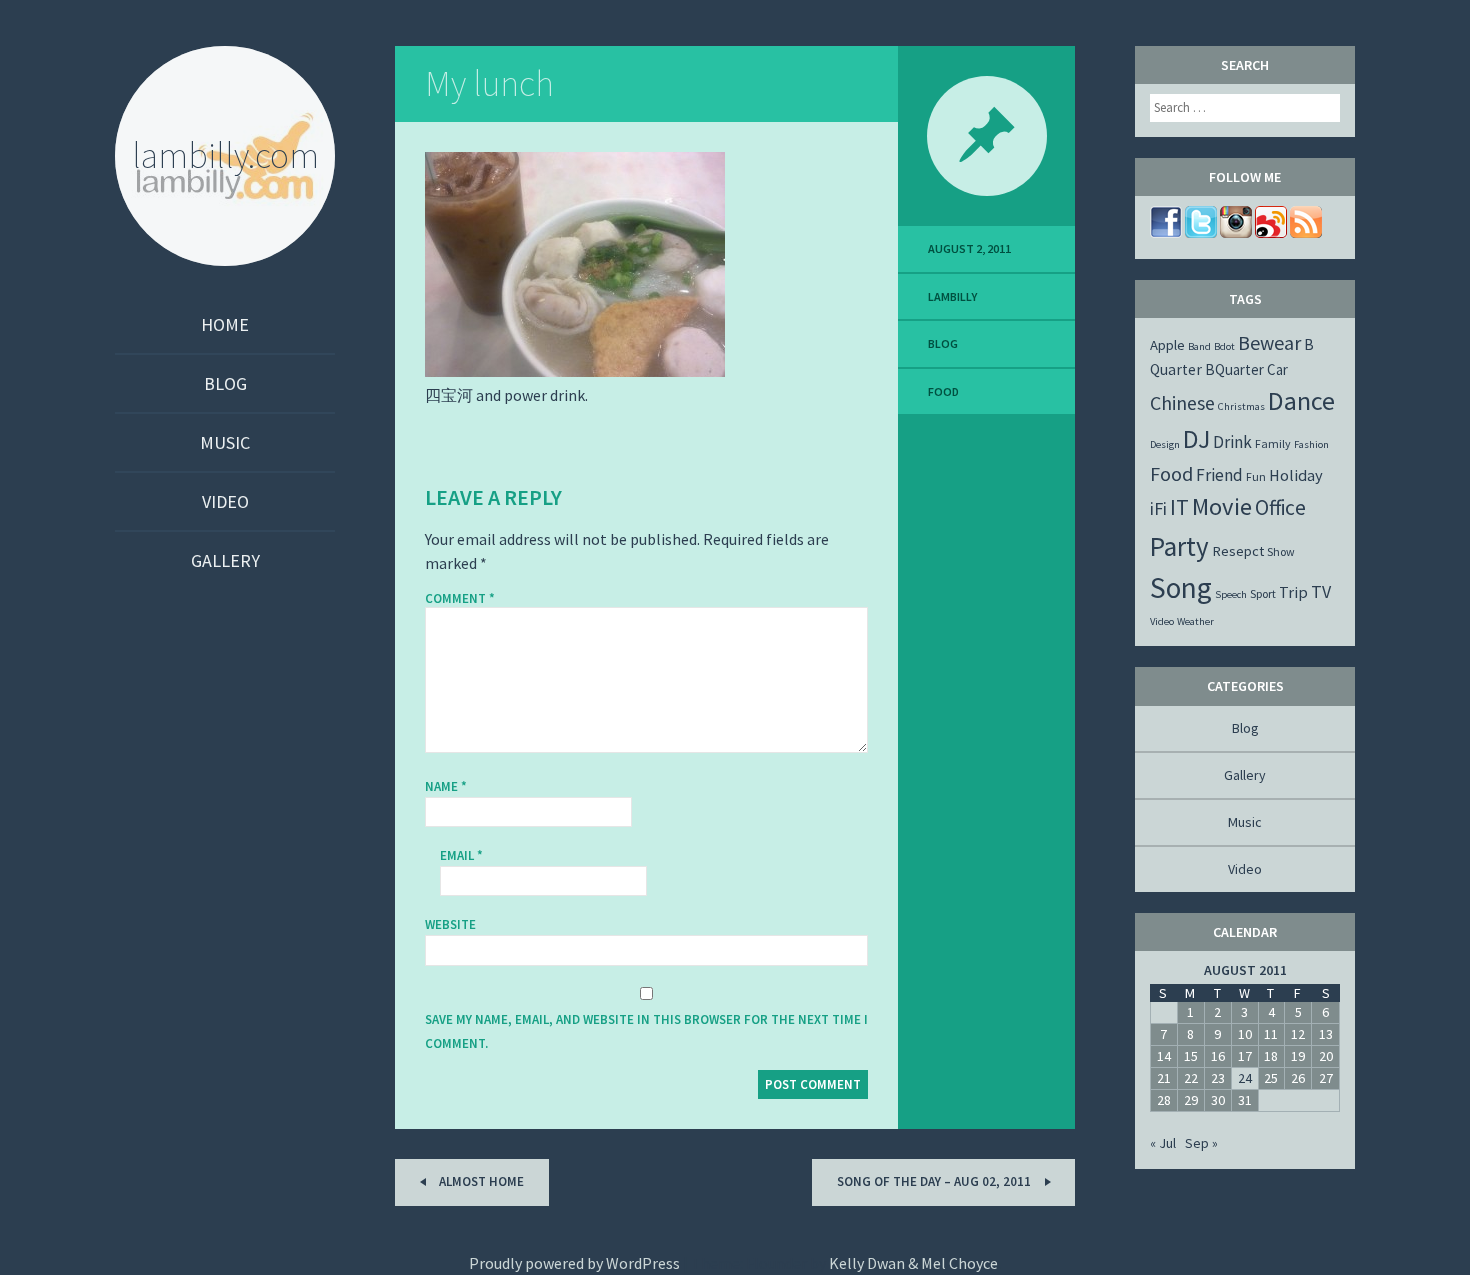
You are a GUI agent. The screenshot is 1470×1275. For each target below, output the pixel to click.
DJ (1196, 439)
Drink (1232, 442)
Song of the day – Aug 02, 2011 (935, 1181)
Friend (1219, 475)
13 (1326, 1034)
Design (1165, 444)
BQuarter (1234, 369)
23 (1218, 1078)
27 (1326, 1078)
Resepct (1238, 551)
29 (1191, 1100)
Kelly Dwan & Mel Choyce (913, 1263)
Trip (1293, 592)
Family (1273, 443)
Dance (1301, 400)
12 (1298, 1034)
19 (1298, 1056)
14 (1164, 1056)
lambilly (952, 296)
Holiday (1296, 475)
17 (1245, 1056)
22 (1191, 1078)
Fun (1256, 476)
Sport (1263, 593)
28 (1164, 1100)
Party (1179, 546)
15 (1191, 1056)
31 (1245, 1100)
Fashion (1311, 444)
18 (1271, 1056)
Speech (1231, 594)
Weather (1195, 621)
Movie (1222, 506)
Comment (460, 599)
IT (1179, 507)
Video (225, 501)
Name (446, 786)
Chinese (1182, 402)
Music (225, 442)
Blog (225, 383)
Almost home (480, 1181)
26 (1298, 1078)
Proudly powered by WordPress (574, 1263)
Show (1281, 551)
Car (1277, 369)
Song (1181, 587)
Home (225, 324)
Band (1199, 346)
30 (1218, 1100)
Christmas (1241, 406)
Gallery (225, 560)
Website (450, 924)
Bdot (1224, 346)
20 (1326, 1056)
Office (1280, 507)
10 (1245, 1034)
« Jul (1163, 1143)
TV (1321, 591)
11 (1271, 1034)
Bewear (1269, 342)
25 (1271, 1078)
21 (1164, 1078)
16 (1218, 1056)
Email (461, 855)
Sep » (1201, 1143)
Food (943, 391)
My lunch (489, 83)
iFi (1158, 508)
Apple (1167, 345)
